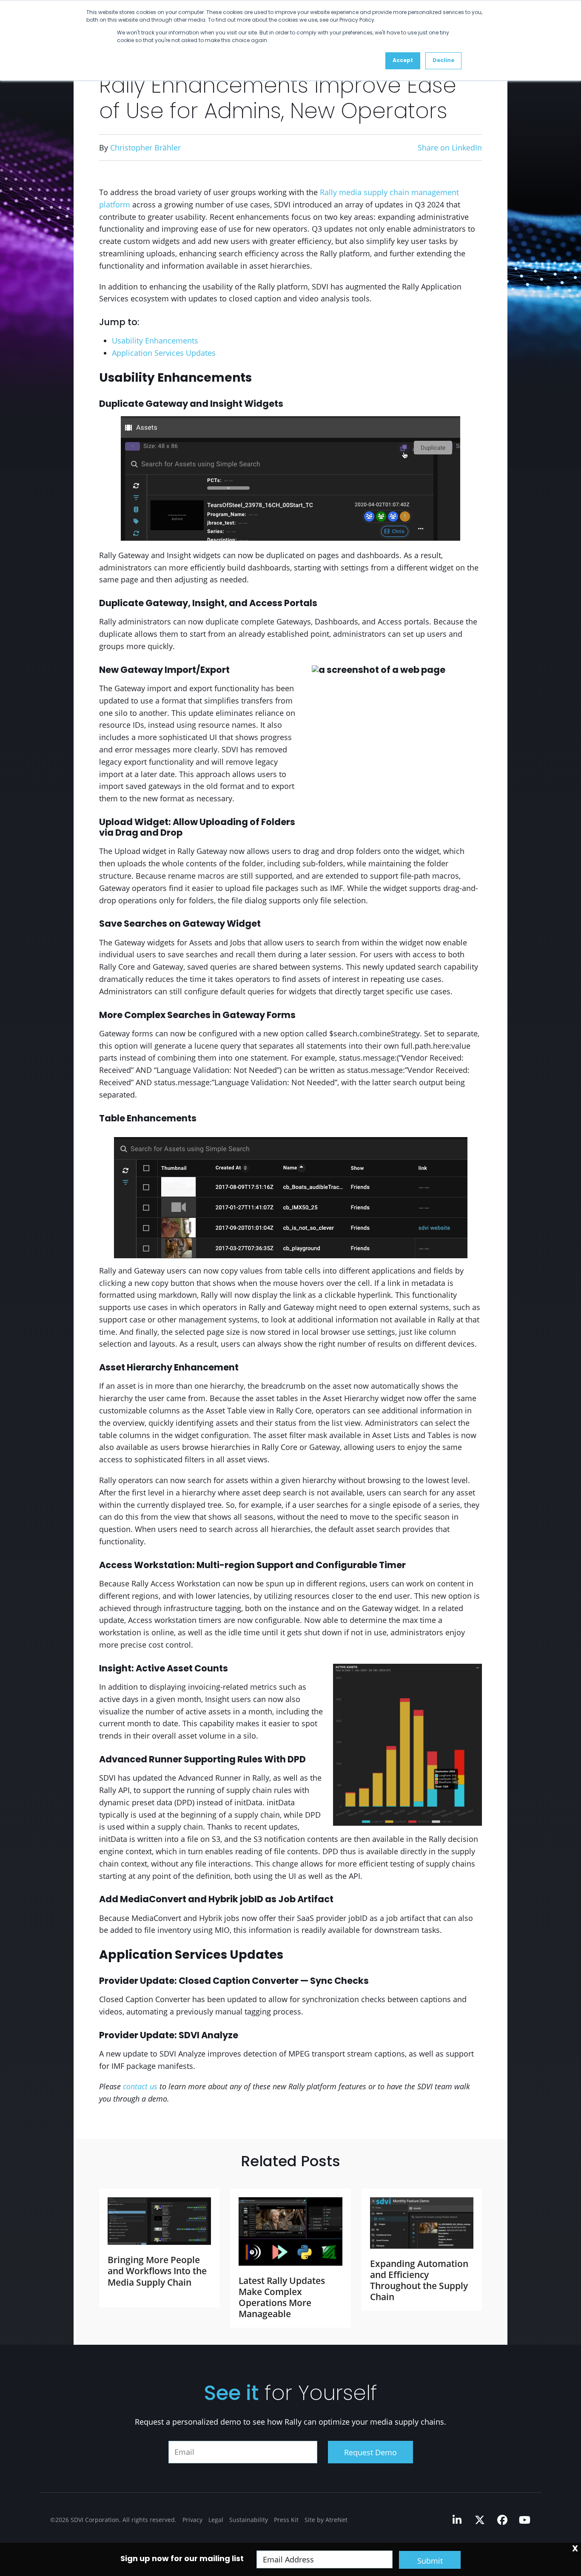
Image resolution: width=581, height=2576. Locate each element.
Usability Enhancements (155, 340)
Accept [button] (403, 61)
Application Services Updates (164, 353)
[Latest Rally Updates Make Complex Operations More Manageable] (290, 2231)
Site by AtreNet (326, 2520)
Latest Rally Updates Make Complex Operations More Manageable (282, 2297)
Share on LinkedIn (450, 148)
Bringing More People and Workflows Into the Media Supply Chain (157, 2271)
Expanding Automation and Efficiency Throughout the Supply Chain (419, 2280)
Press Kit (286, 2520)
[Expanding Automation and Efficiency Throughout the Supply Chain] (422, 2223)
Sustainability (249, 2520)
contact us (140, 2086)
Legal (216, 2520)
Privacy (192, 2520)
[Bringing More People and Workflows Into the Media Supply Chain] (159, 2221)
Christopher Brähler (145, 148)
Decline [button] (443, 61)
